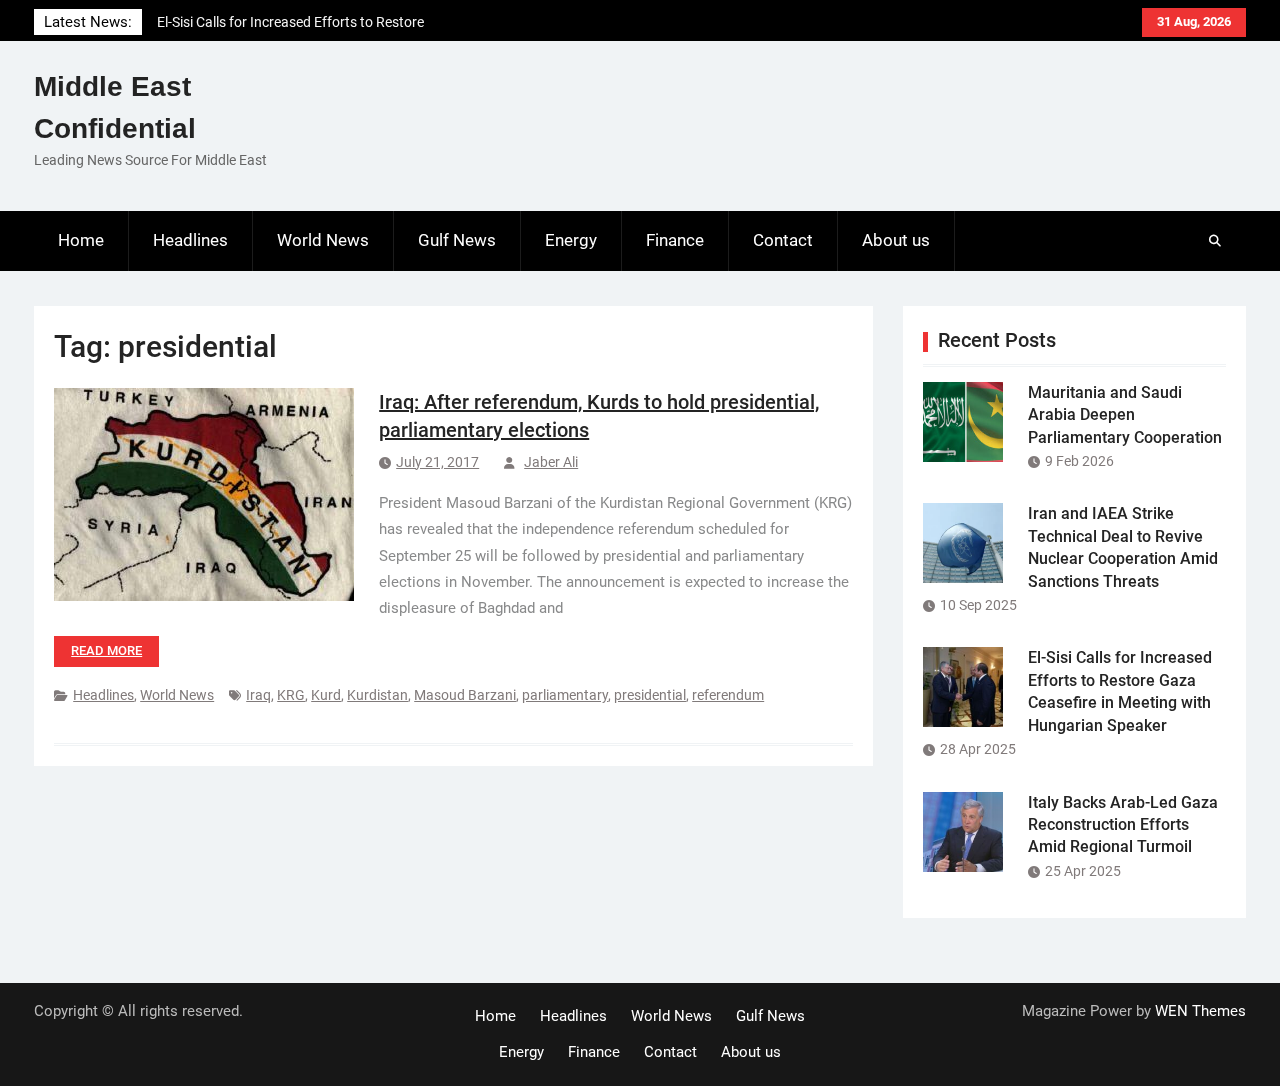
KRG (291, 695)
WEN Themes (1200, 1011)
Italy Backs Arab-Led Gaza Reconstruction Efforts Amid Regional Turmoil (1123, 825)
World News (323, 240)
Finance (675, 240)
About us (896, 240)
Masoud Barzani (465, 695)
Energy (571, 240)
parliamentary (565, 695)
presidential (650, 695)
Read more (106, 650)
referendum (728, 695)
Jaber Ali (551, 462)
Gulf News (457, 240)
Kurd (326, 695)
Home (81, 240)
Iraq (258, 695)
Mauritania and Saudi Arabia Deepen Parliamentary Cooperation (1125, 415)
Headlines (190, 240)
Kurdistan (377, 695)
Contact (783, 240)
